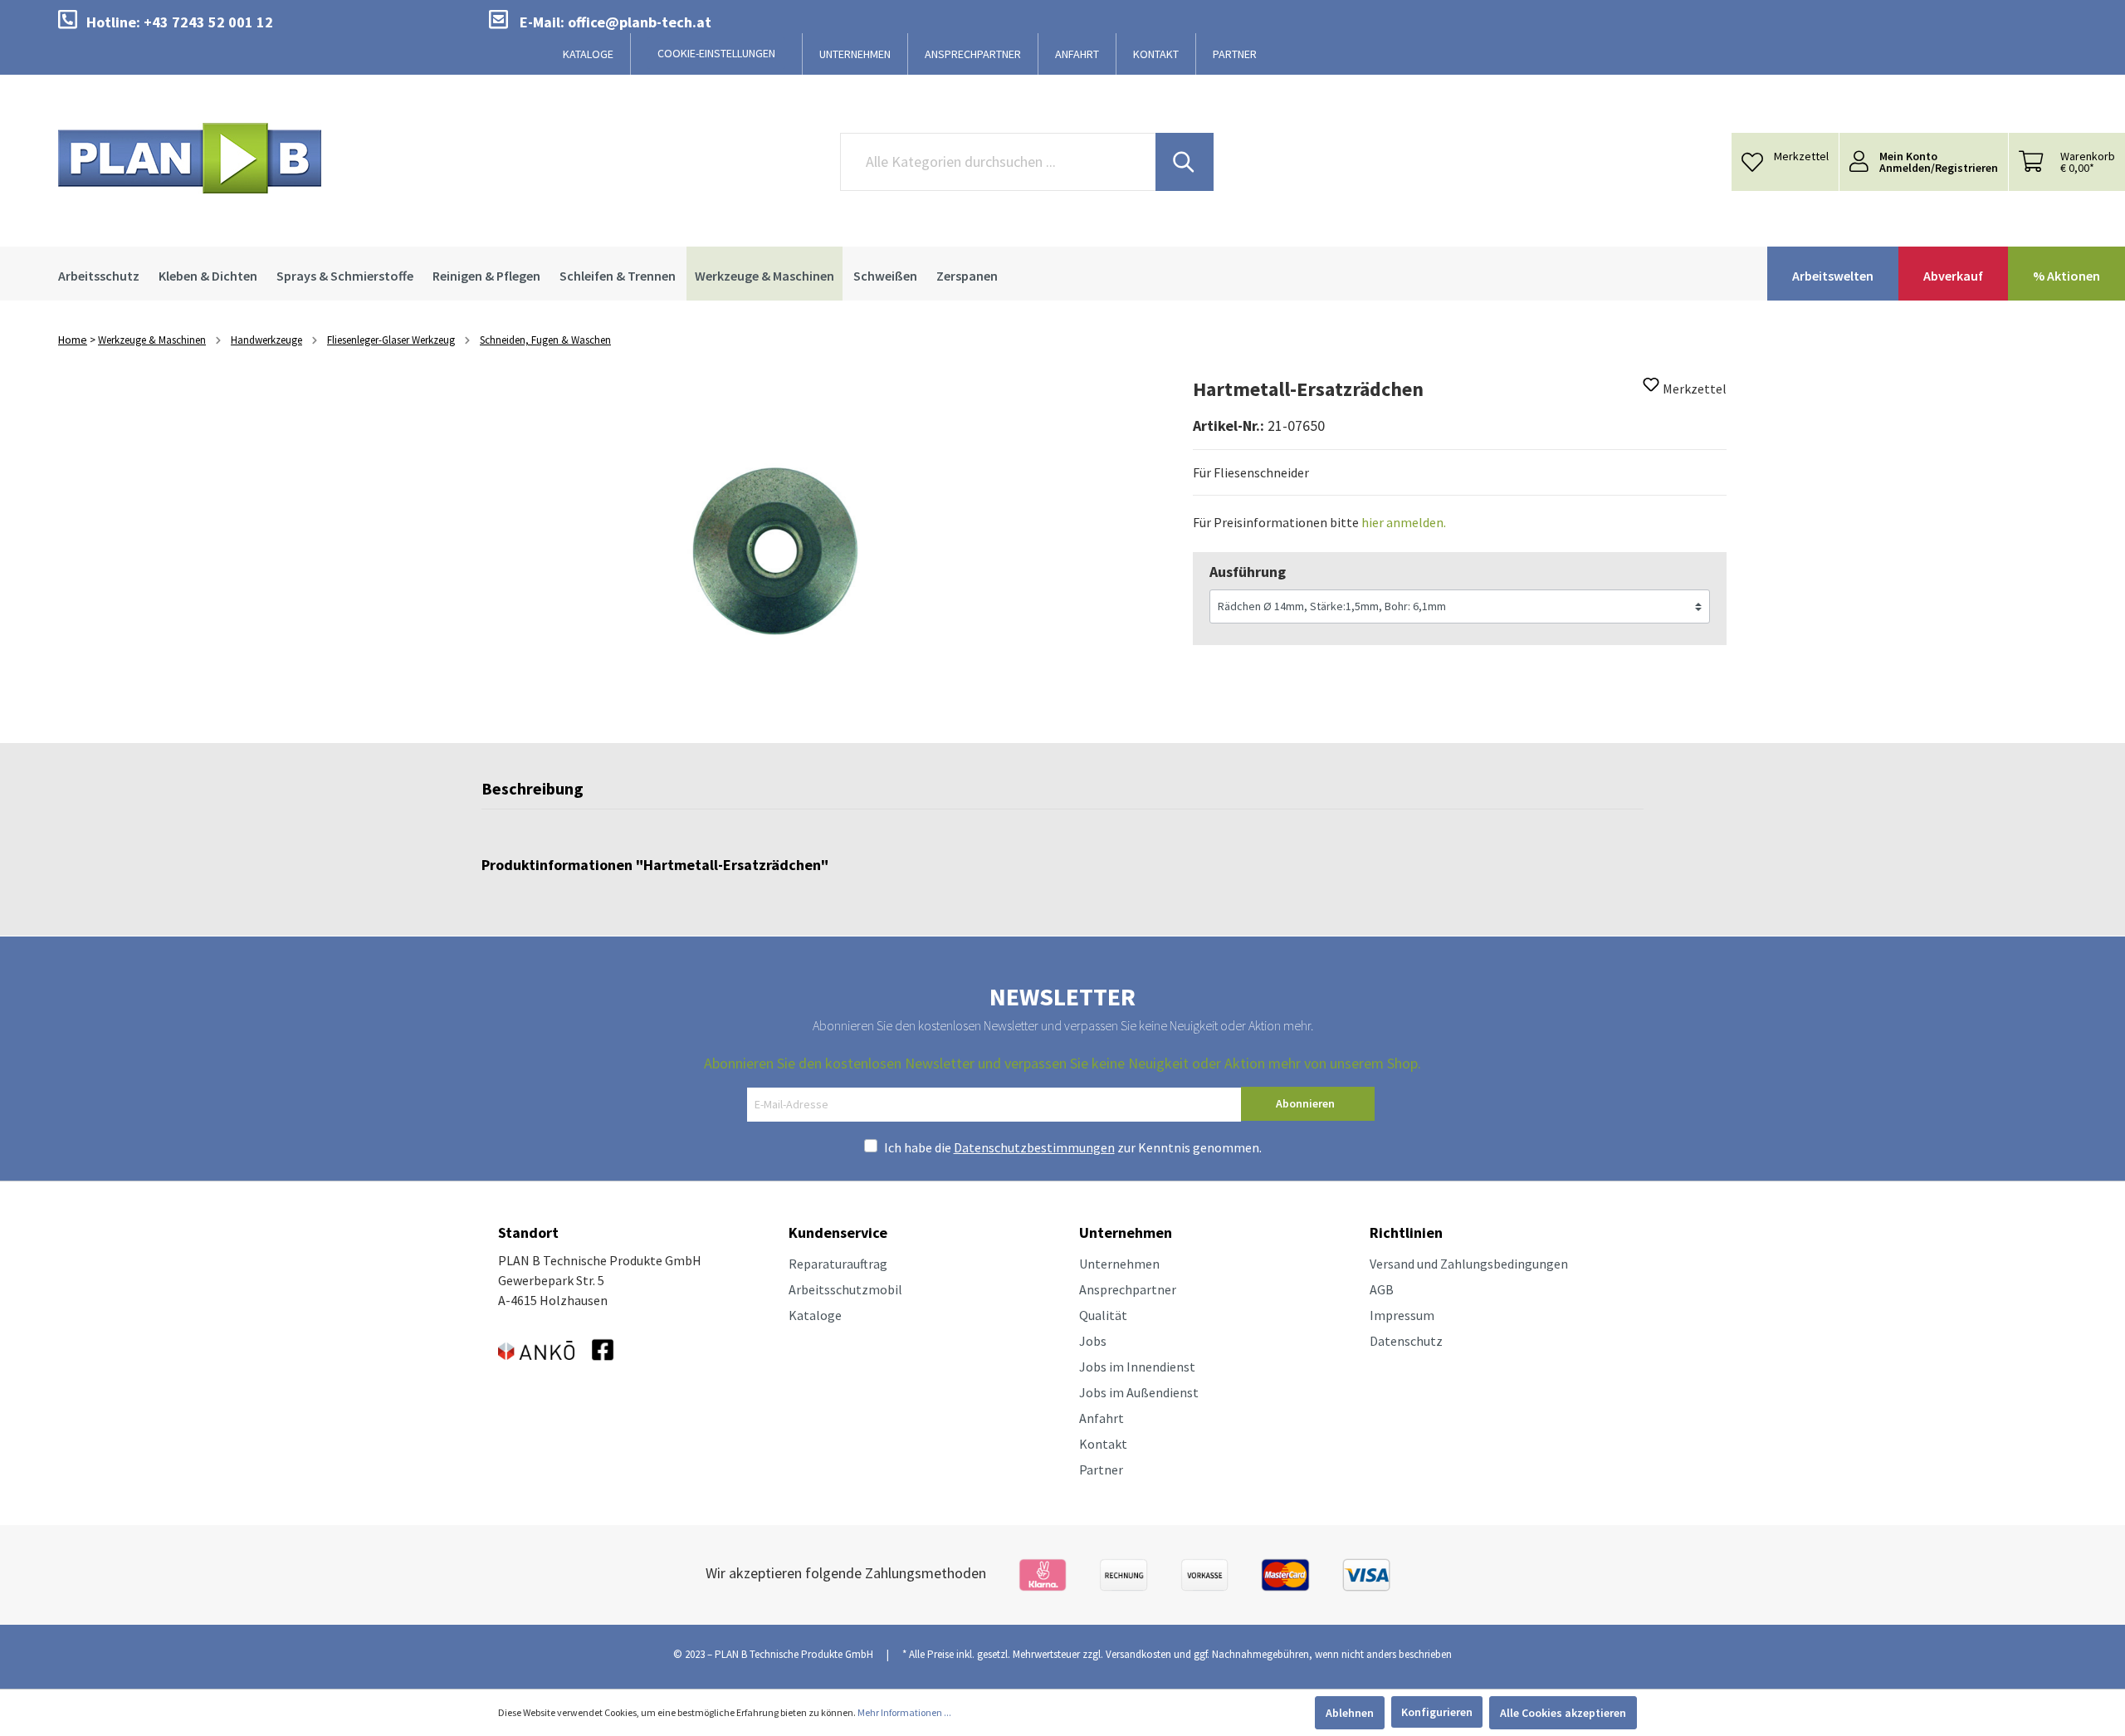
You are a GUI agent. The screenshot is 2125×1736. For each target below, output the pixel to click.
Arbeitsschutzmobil (845, 1289)
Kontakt (1103, 1444)
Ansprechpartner (1128, 1289)
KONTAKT (1156, 54)
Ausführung (1248, 572)
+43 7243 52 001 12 (208, 22)
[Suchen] (1185, 162)
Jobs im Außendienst (1139, 1392)
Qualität (1103, 1315)
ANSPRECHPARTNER (973, 54)
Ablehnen (1350, 1713)
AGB (1382, 1289)
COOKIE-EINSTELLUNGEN (716, 53)
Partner (1101, 1469)
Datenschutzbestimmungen (1034, 1147)
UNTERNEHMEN (855, 54)
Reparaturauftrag (838, 1264)
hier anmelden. (1404, 522)
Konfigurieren (1437, 1712)
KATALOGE (588, 54)
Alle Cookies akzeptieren (1563, 1713)
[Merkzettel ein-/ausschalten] (1651, 389)
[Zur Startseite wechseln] (190, 158)
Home (73, 340)
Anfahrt (1102, 1418)
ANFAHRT (1077, 54)
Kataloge (815, 1315)
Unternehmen (1119, 1264)
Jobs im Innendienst (1137, 1367)
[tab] (532, 793)
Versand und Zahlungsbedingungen (1469, 1264)
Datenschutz (1406, 1341)
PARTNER (1235, 54)
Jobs (1093, 1341)
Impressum (1402, 1315)
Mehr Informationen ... (904, 1712)
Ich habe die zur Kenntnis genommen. (1073, 1147)
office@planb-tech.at (640, 22)
